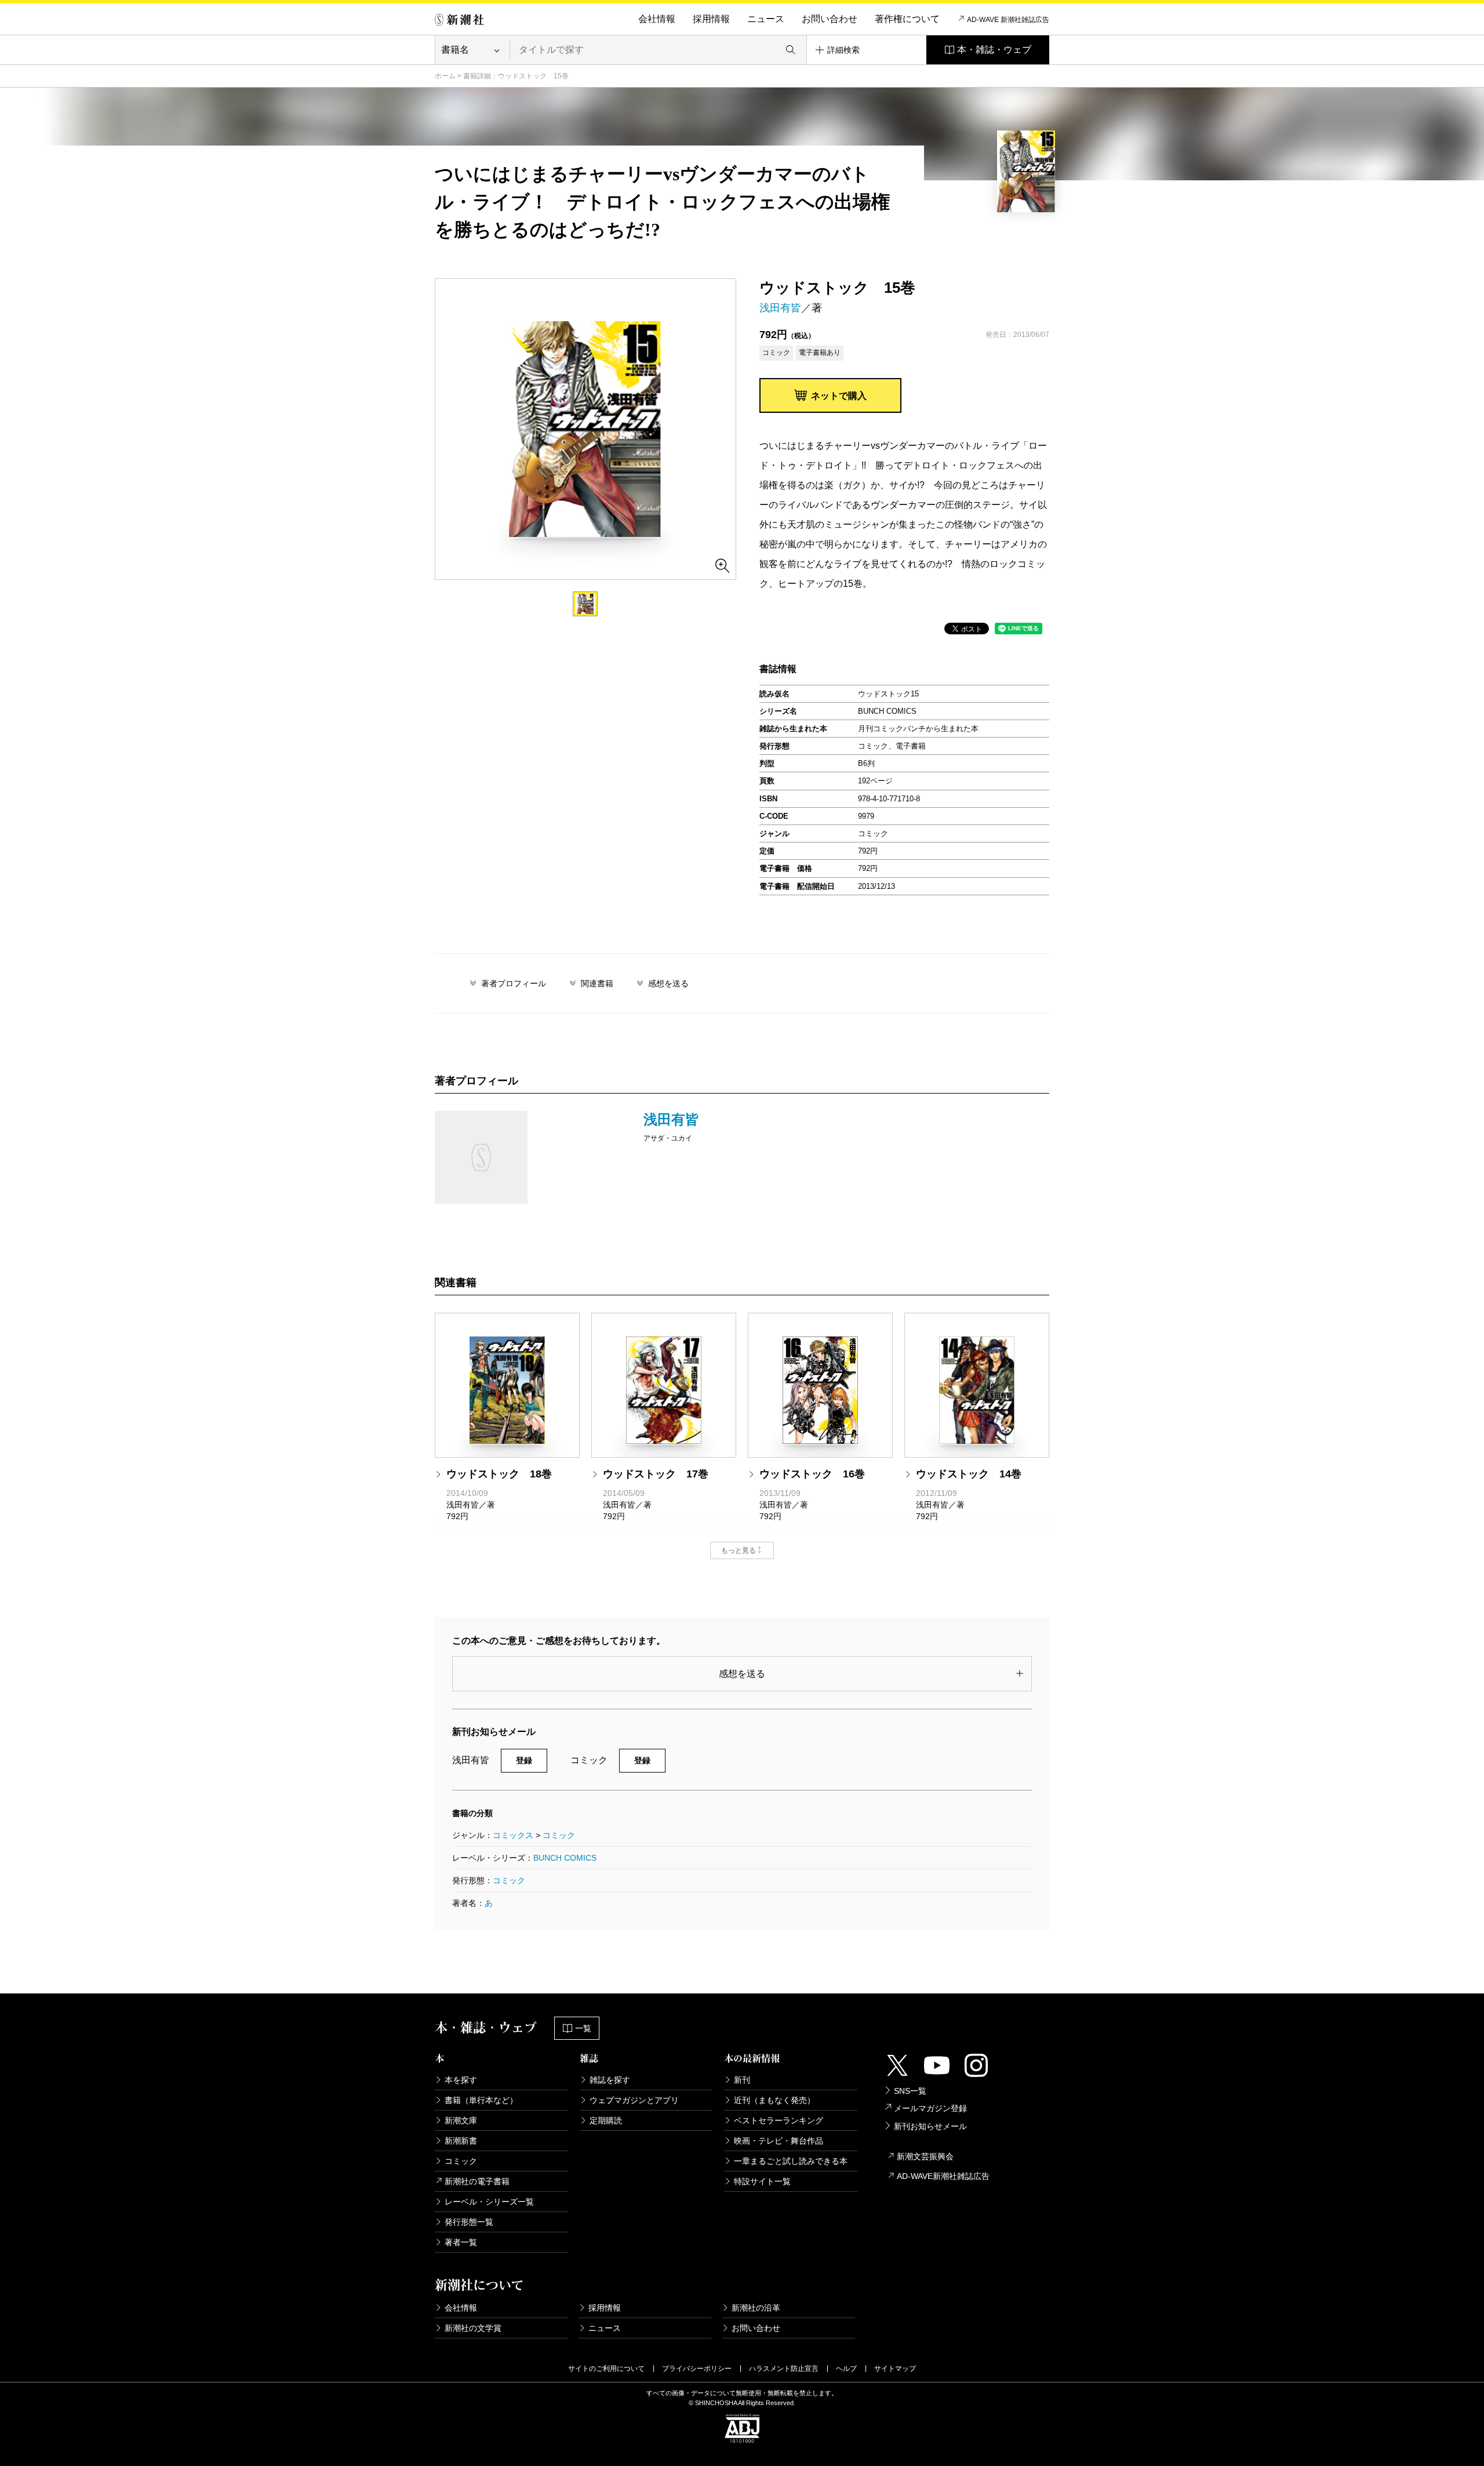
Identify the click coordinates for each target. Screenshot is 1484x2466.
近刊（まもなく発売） (774, 2100)
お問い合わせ (830, 19)
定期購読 (606, 2120)
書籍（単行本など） (481, 2100)
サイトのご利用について (606, 2369)
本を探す (461, 2080)
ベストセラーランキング (779, 2120)
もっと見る (739, 1550)
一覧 (583, 2028)
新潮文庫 (461, 2120)
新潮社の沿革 (756, 2308)
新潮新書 (461, 2141)
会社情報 (657, 19)
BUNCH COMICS (565, 1858)
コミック (559, 1835)
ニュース (766, 19)
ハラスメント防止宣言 (784, 2369)
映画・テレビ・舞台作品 (779, 2141)
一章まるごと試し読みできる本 (791, 2161)
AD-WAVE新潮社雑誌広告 (943, 2176)
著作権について (907, 19)
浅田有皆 (780, 308)
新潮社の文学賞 (473, 2328)
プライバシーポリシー (697, 2369)
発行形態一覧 (469, 2222)
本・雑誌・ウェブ (994, 50)
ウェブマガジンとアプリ (634, 2100)
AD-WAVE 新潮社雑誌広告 (1008, 20)
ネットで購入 (839, 396)
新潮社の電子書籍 (477, 2181)
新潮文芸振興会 (925, 2156)
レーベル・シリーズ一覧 (489, 2202)
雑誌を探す (610, 2080)
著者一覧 (461, 2242)
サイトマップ (895, 2369)
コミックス (513, 1835)
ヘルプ (846, 2369)
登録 (524, 1760)
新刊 (742, 2080)
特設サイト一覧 (762, 2181)
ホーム (445, 76)
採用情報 (711, 19)
